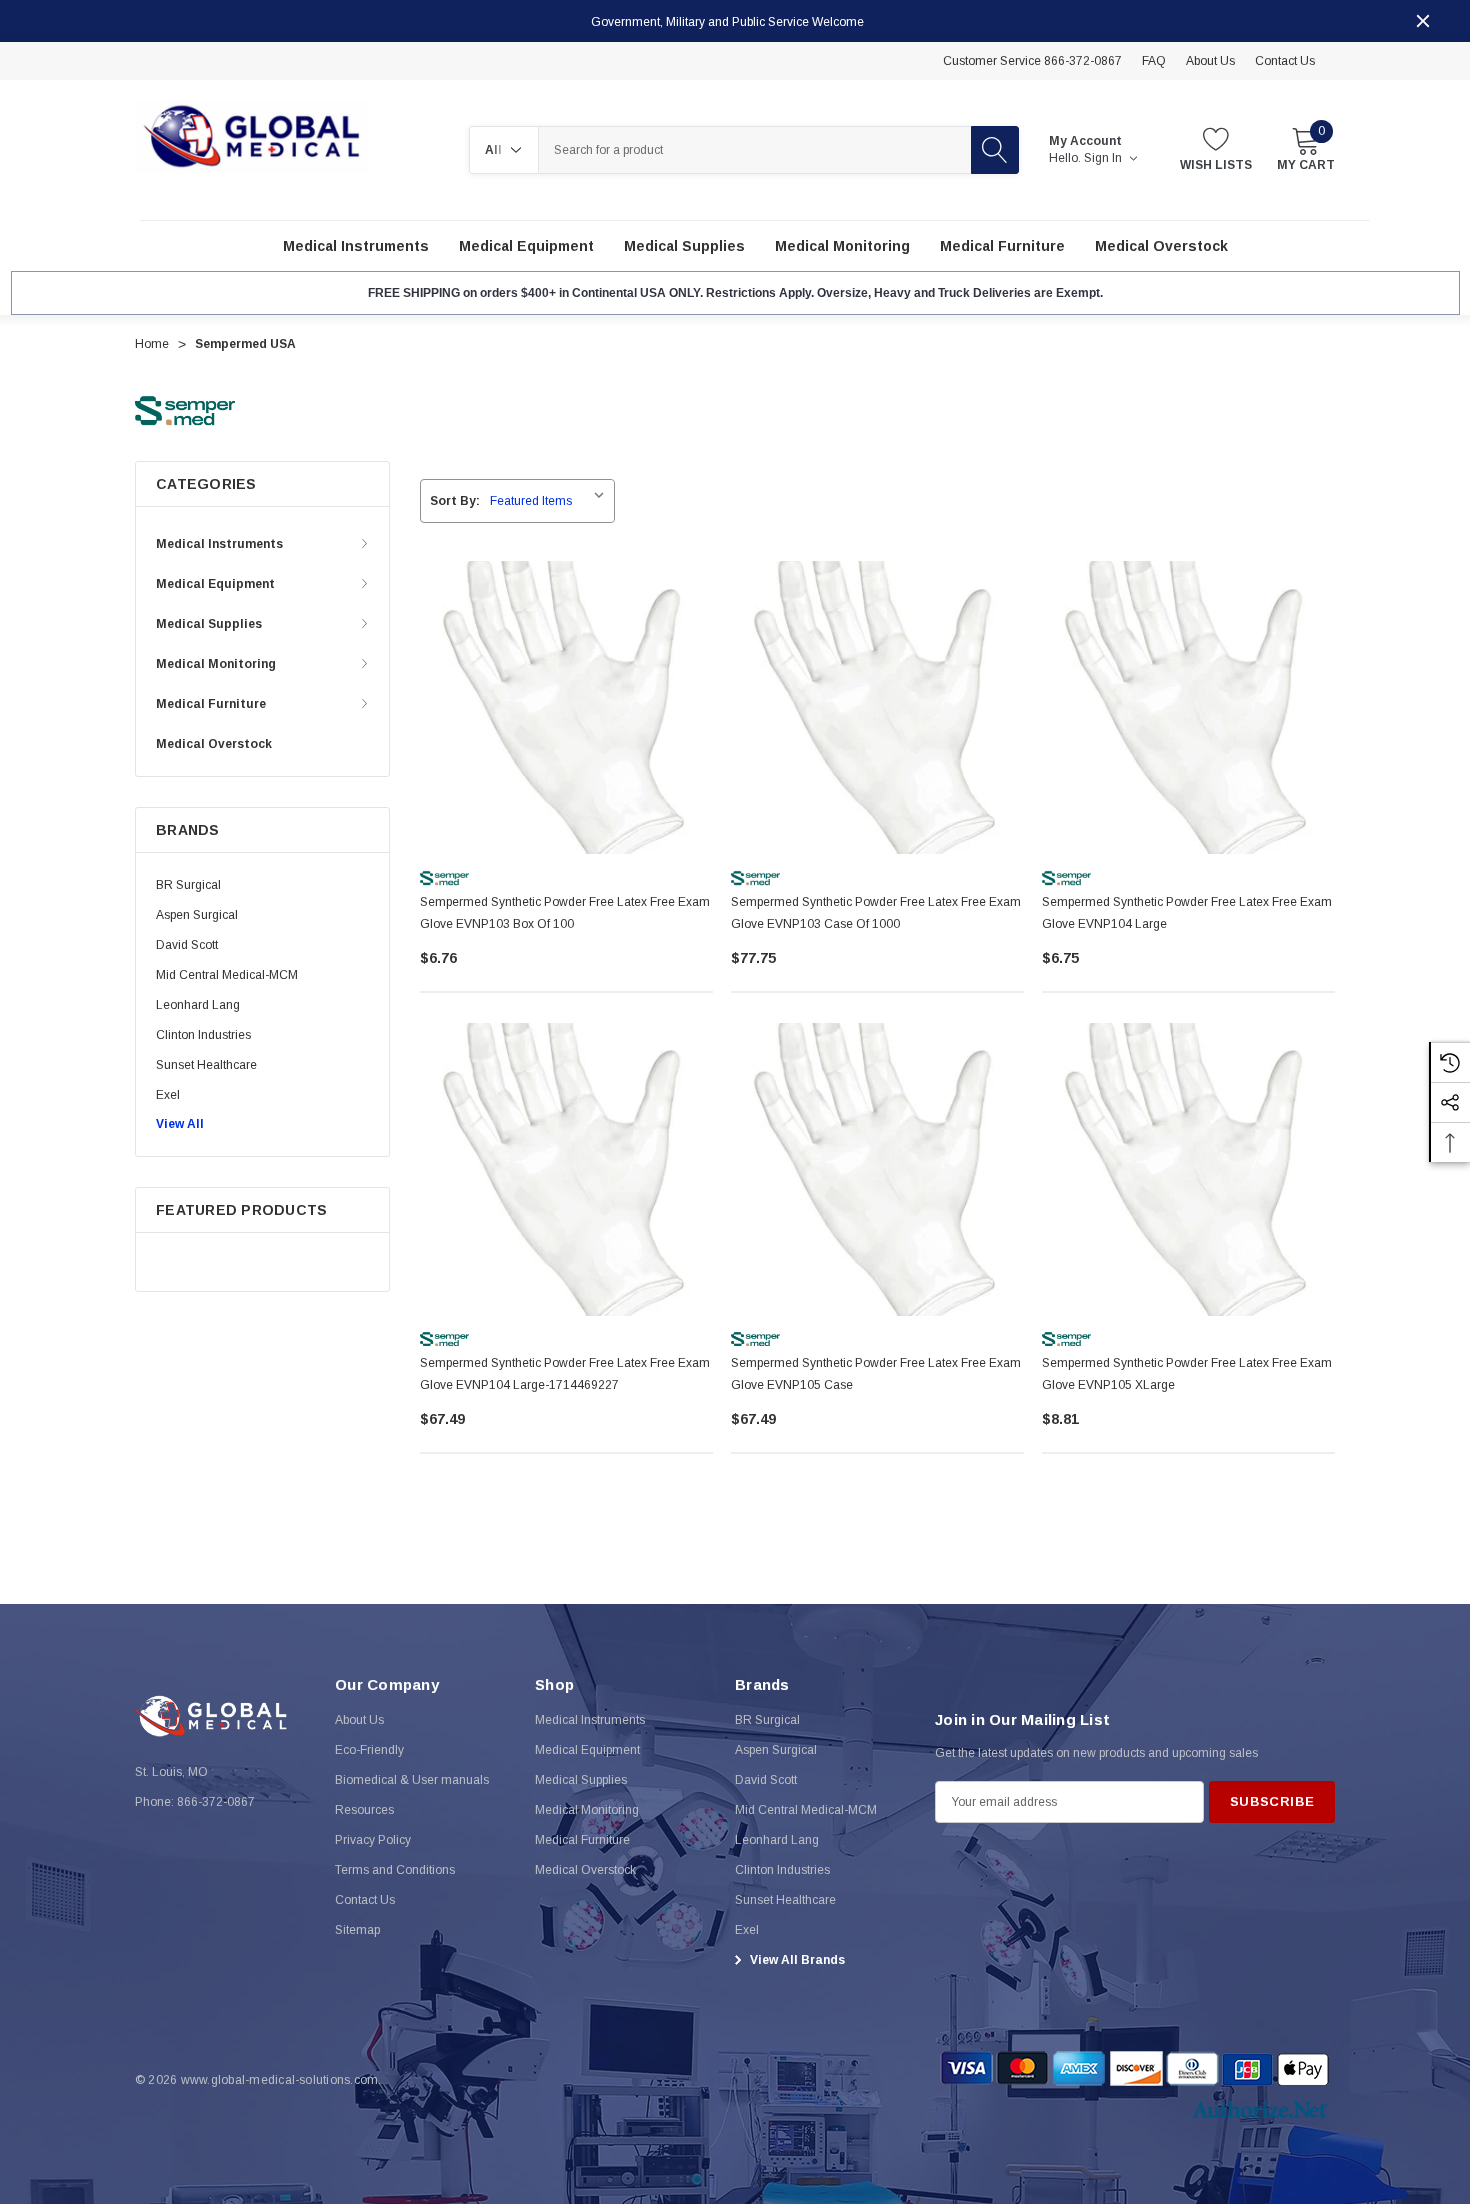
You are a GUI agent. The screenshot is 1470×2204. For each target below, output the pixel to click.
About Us (1210, 61)
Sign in (1104, 158)
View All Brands (796, 1960)
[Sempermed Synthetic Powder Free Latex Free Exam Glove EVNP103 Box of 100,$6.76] (566, 707)
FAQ (1154, 61)
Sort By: (455, 501)
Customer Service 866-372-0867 (1032, 61)
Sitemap (357, 1930)
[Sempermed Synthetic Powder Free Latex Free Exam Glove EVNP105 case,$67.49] (877, 1169)
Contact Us (1285, 61)
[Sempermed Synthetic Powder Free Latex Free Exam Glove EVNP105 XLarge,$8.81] (1188, 1169)
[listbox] (551, 501)
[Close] (1423, 21)
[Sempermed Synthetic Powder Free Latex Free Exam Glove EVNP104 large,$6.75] (1188, 707)
